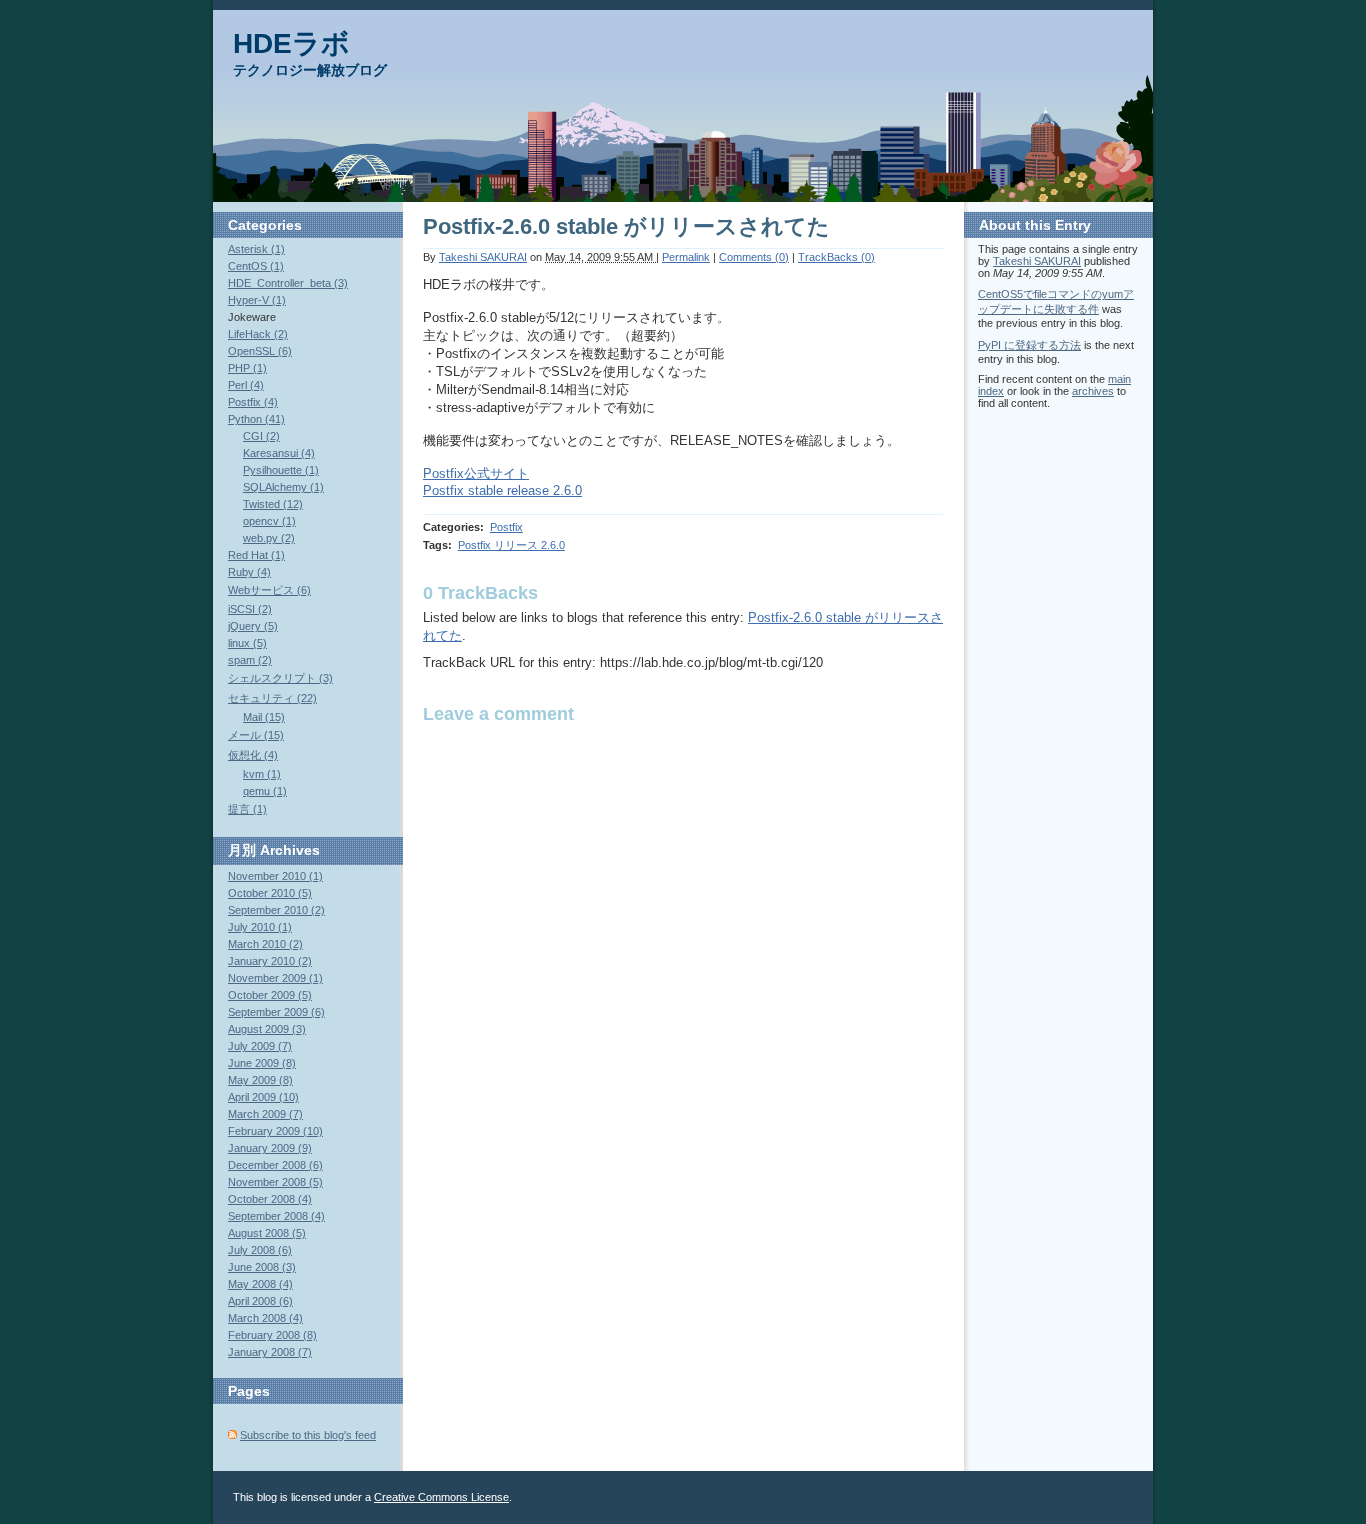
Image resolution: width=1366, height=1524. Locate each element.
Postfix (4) (253, 402)
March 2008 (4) (265, 1318)
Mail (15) (264, 717)
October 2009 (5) (270, 995)
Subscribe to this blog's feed (308, 1435)
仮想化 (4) (253, 755)
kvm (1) (262, 774)
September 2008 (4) (276, 1216)
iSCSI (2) (250, 609)
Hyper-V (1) (257, 300)
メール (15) (256, 735)
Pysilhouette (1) (281, 470)
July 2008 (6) (260, 1250)
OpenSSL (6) (260, 351)
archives (1093, 391)
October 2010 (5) (270, 893)
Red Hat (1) (256, 555)
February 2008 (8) (272, 1335)
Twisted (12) (273, 504)
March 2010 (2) (265, 944)
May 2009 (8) (260, 1080)
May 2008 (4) (260, 1284)
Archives (290, 850)
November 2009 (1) (275, 978)
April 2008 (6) (260, 1301)
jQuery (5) (253, 626)
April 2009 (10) (263, 1097)
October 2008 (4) (270, 1199)
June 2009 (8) (262, 1063)
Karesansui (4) (279, 453)
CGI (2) (261, 436)
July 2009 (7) (260, 1046)
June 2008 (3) (262, 1267)
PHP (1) (247, 368)
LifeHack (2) (258, 334)
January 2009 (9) (270, 1148)
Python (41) (256, 419)
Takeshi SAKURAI (483, 257)
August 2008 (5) (267, 1233)
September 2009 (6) (276, 1012)
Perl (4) (246, 385)
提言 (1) (247, 809)
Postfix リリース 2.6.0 (511, 545)
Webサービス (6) (269, 590)
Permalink (686, 257)
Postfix (506, 527)
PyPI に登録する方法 (1029, 345)
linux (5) (247, 643)
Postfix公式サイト (476, 473)
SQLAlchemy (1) (283, 487)
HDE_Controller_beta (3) (288, 283)
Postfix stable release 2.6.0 (502, 490)
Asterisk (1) (256, 249)
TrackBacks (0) (836, 257)
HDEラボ (291, 43)
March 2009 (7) (265, 1114)
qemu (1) (265, 791)
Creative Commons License (441, 1497)
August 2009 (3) (267, 1029)
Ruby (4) (249, 572)
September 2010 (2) (276, 910)
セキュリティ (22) (272, 698)
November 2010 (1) (275, 876)
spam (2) (250, 660)
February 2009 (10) (275, 1131)
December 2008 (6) (275, 1165)
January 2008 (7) (270, 1352)
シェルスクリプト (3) (280, 678)
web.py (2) (269, 538)
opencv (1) (269, 521)
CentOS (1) (256, 266)
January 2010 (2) (270, 961)
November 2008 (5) (275, 1182)
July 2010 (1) (260, 927)
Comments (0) (754, 257)
